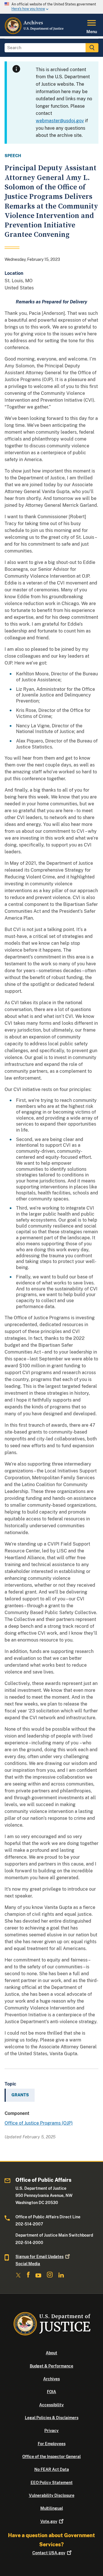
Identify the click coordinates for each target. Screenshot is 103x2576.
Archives (51, 2379)
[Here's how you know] (51, 7)
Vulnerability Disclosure (52, 2495)
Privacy (51, 2431)
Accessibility (51, 2405)
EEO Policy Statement (52, 2483)
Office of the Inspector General (51, 2457)
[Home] (34, 33)
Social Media (28, 2264)
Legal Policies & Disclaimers (52, 2418)
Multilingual (52, 2508)
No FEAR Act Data (52, 2469)
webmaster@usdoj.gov (60, 121)
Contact (49, 2553)
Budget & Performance (51, 2366)
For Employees (52, 2444)
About (51, 2353)
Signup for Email (39, 2257)
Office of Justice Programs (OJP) (39, 2123)
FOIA (51, 2392)
